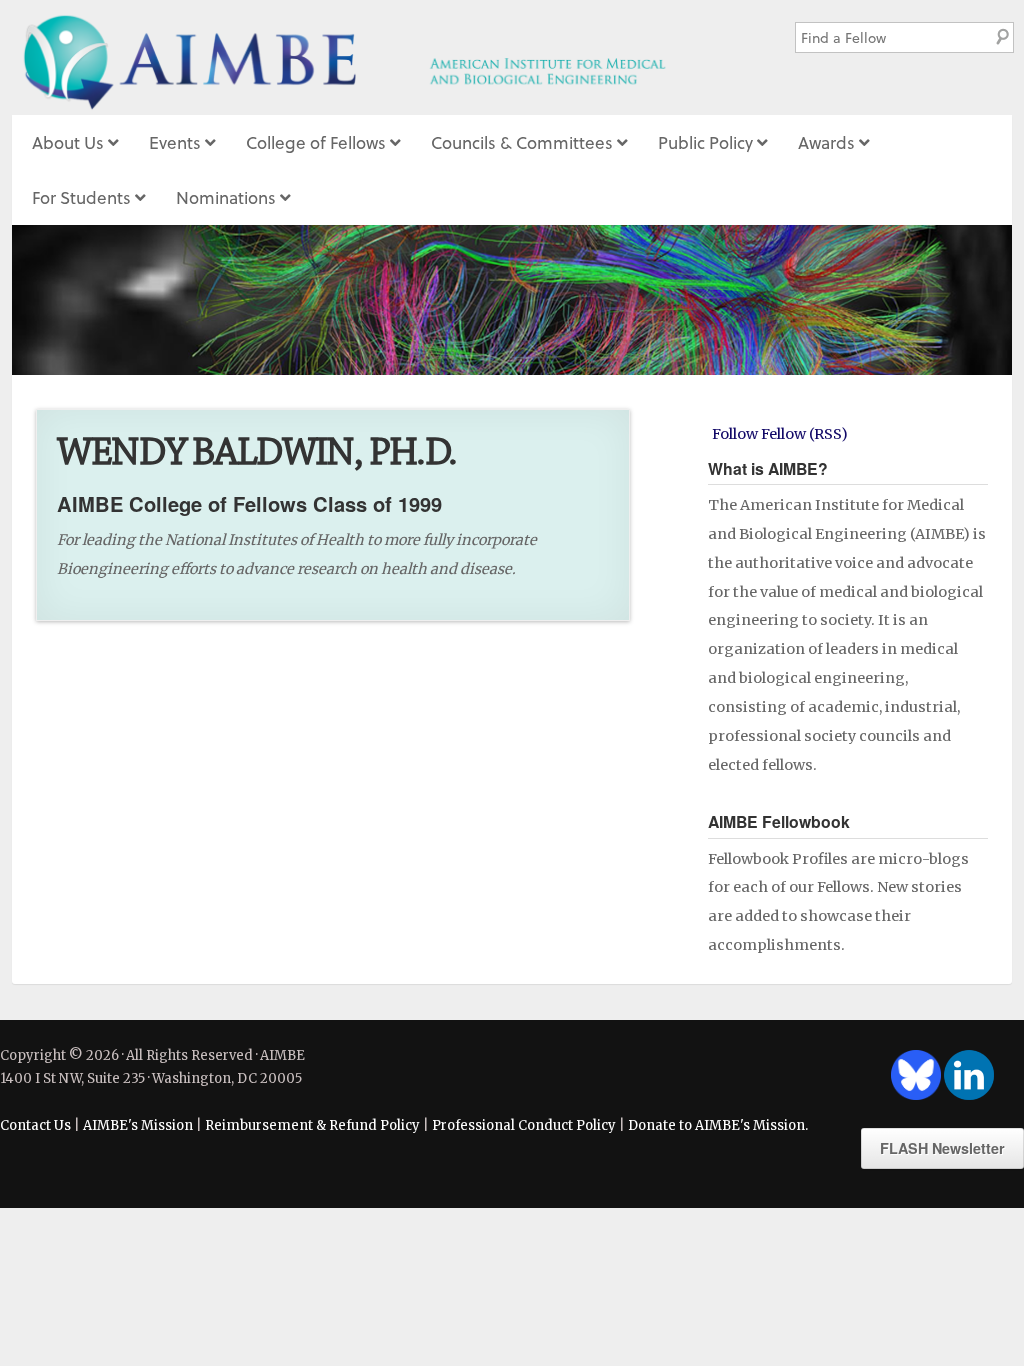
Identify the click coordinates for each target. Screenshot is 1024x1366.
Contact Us (35, 1125)
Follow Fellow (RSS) (780, 434)
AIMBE (381, 57)
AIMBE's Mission (138, 1125)
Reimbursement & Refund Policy (312, 1125)
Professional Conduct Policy (524, 1125)
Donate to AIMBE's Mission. (718, 1125)
